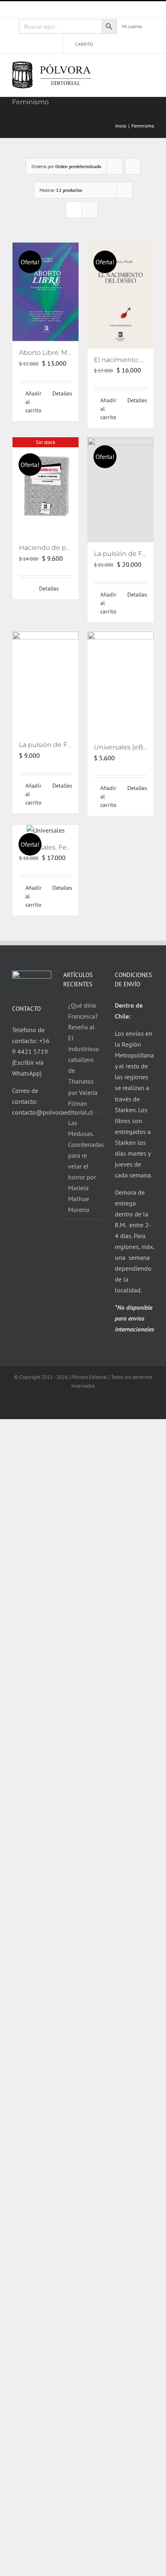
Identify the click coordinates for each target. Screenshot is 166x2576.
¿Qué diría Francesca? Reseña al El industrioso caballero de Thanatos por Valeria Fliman (83, 1054)
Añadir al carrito (33, 402)
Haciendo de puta (48, 548)
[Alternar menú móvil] (151, 69)
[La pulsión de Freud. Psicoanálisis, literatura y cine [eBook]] (46, 683)
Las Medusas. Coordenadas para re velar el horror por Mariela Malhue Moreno (83, 1166)
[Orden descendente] (133, 166)
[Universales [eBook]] (120, 684)
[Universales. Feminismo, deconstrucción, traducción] (46, 830)
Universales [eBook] (125, 747)
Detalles (62, 393)
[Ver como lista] (90, 210)
